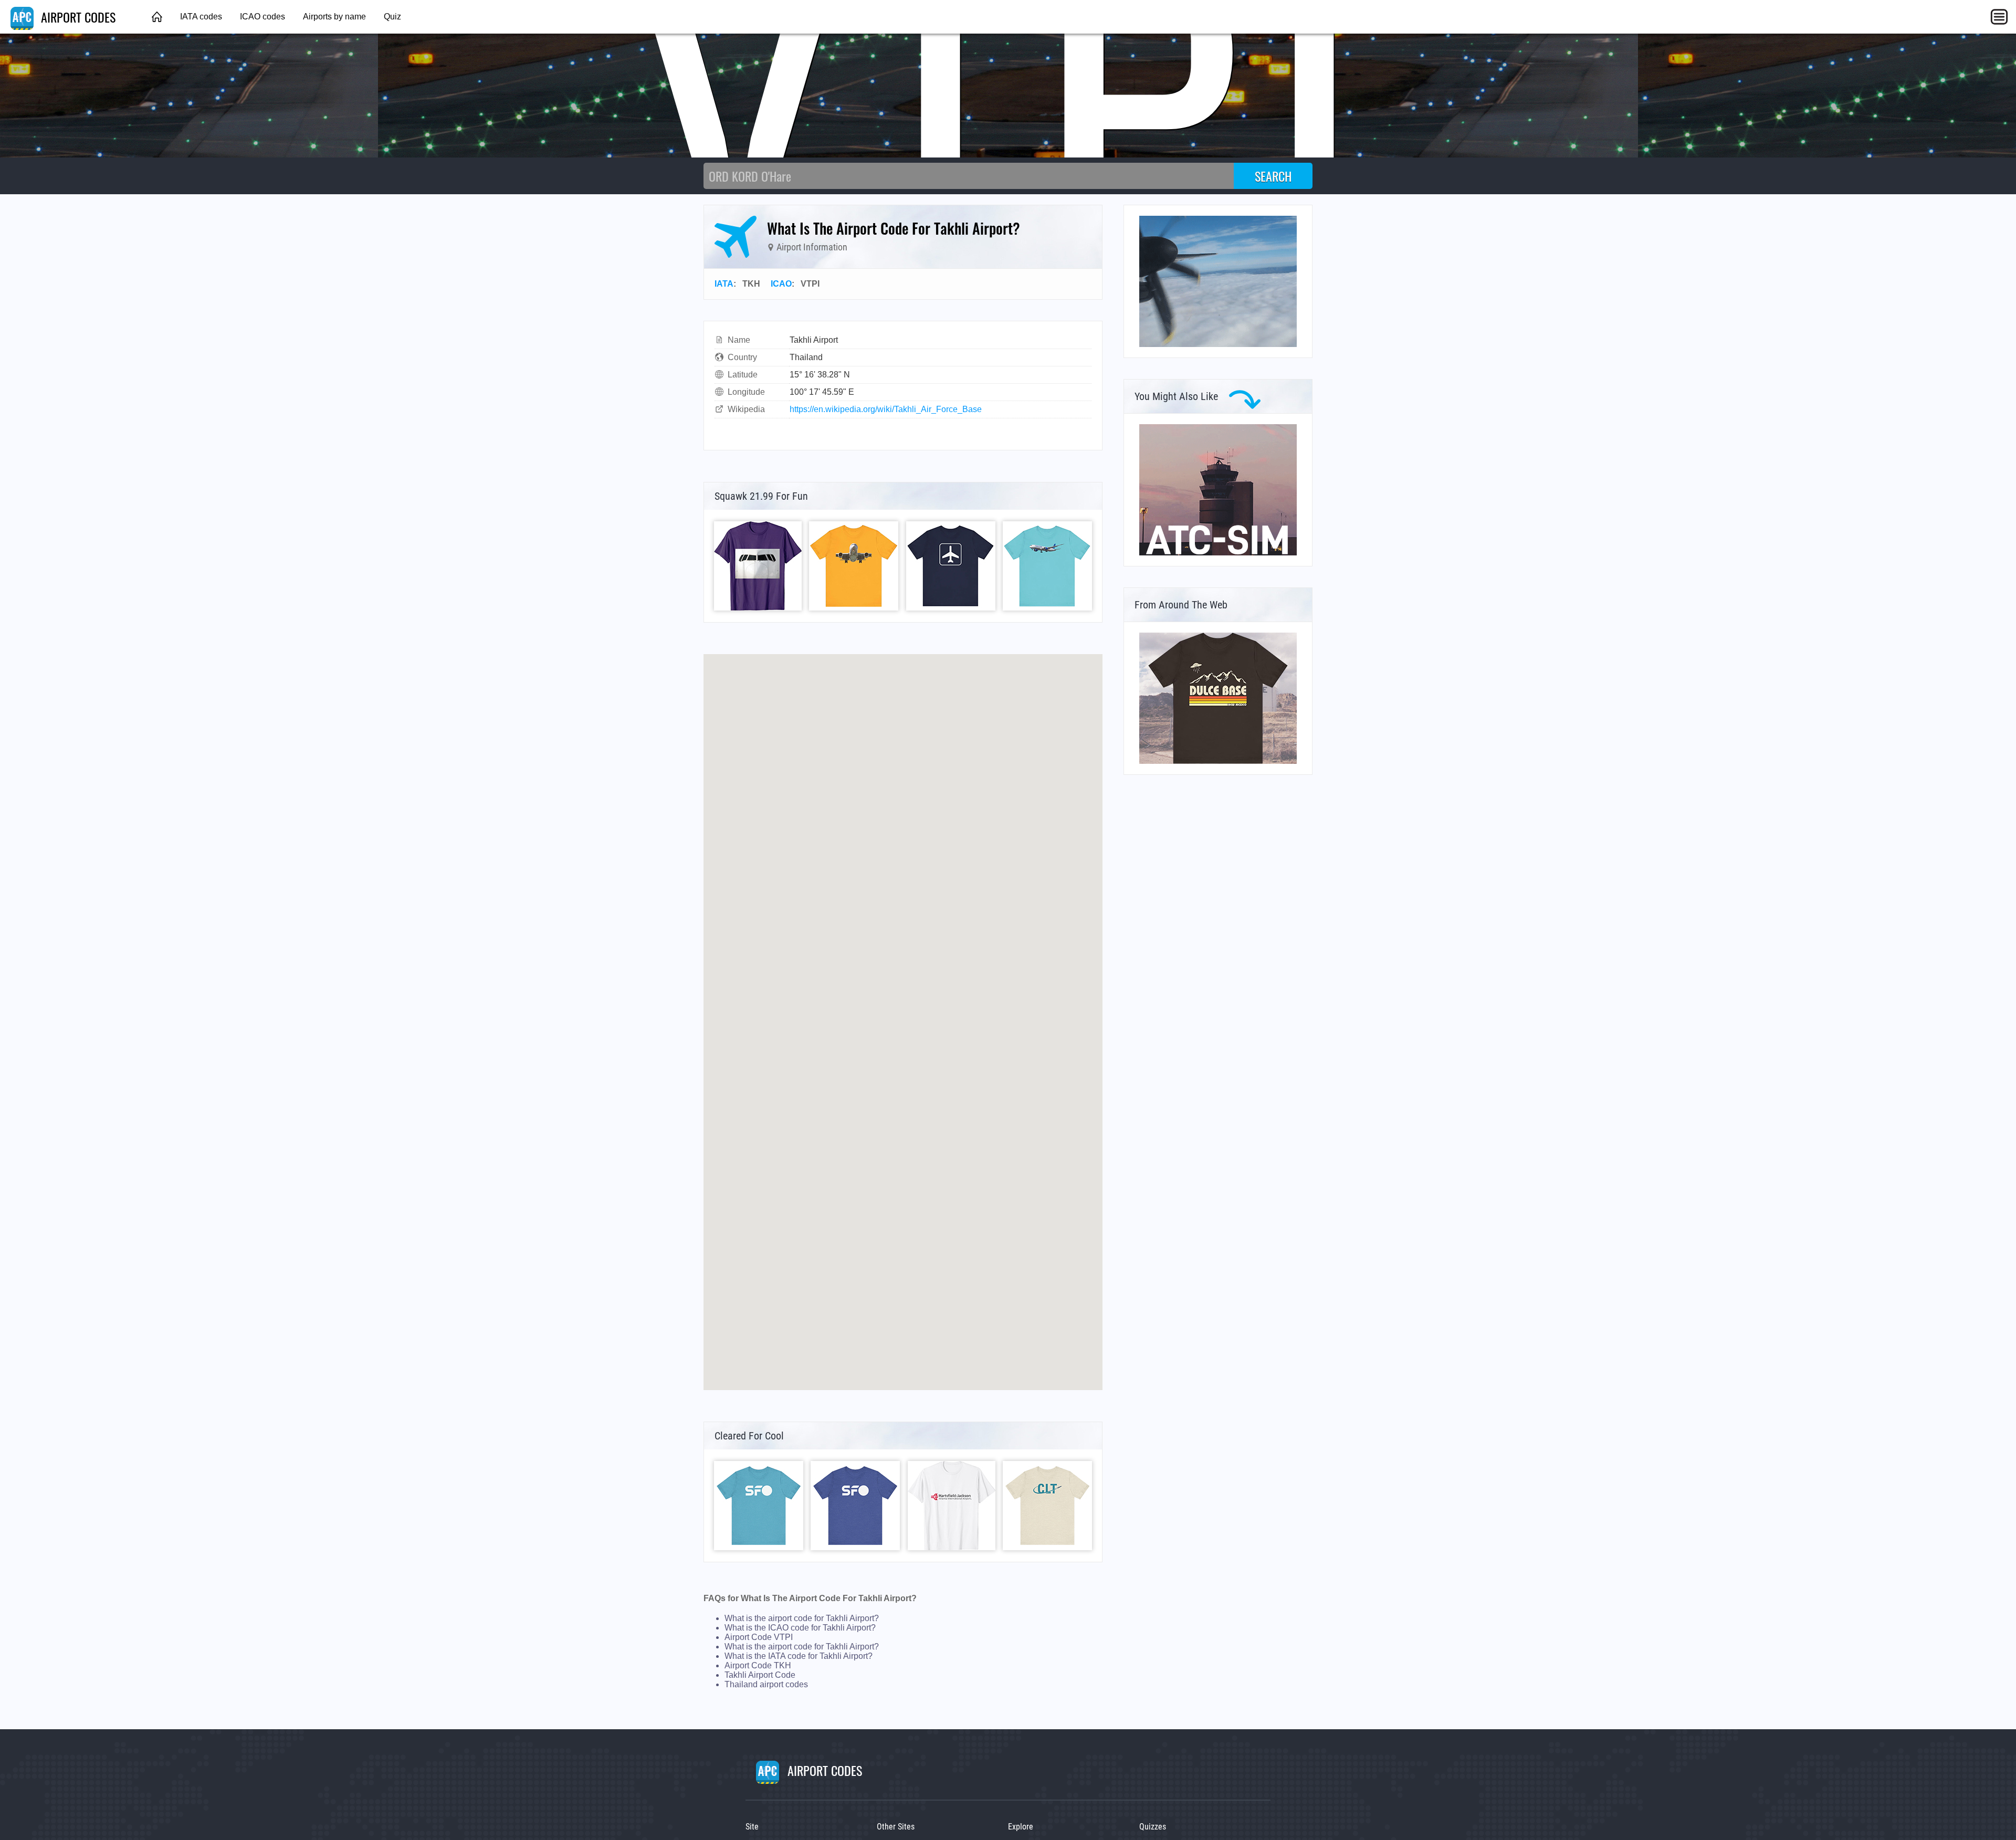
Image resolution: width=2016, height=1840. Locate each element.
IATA (724, 284)
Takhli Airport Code (760, 1675)
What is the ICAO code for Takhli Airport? (800, 1628)
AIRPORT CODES (77, 17)
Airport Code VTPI (759, 1637)
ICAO (781, 284)
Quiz (392, 17)
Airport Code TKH (758, 1665)
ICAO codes (262, 17)
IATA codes (201, 17)
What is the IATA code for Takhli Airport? (799, 1656)
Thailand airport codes (766, 1684)
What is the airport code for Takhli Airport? (802, 1618)
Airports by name (334, 17)
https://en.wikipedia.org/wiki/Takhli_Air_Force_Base (886, 409)
